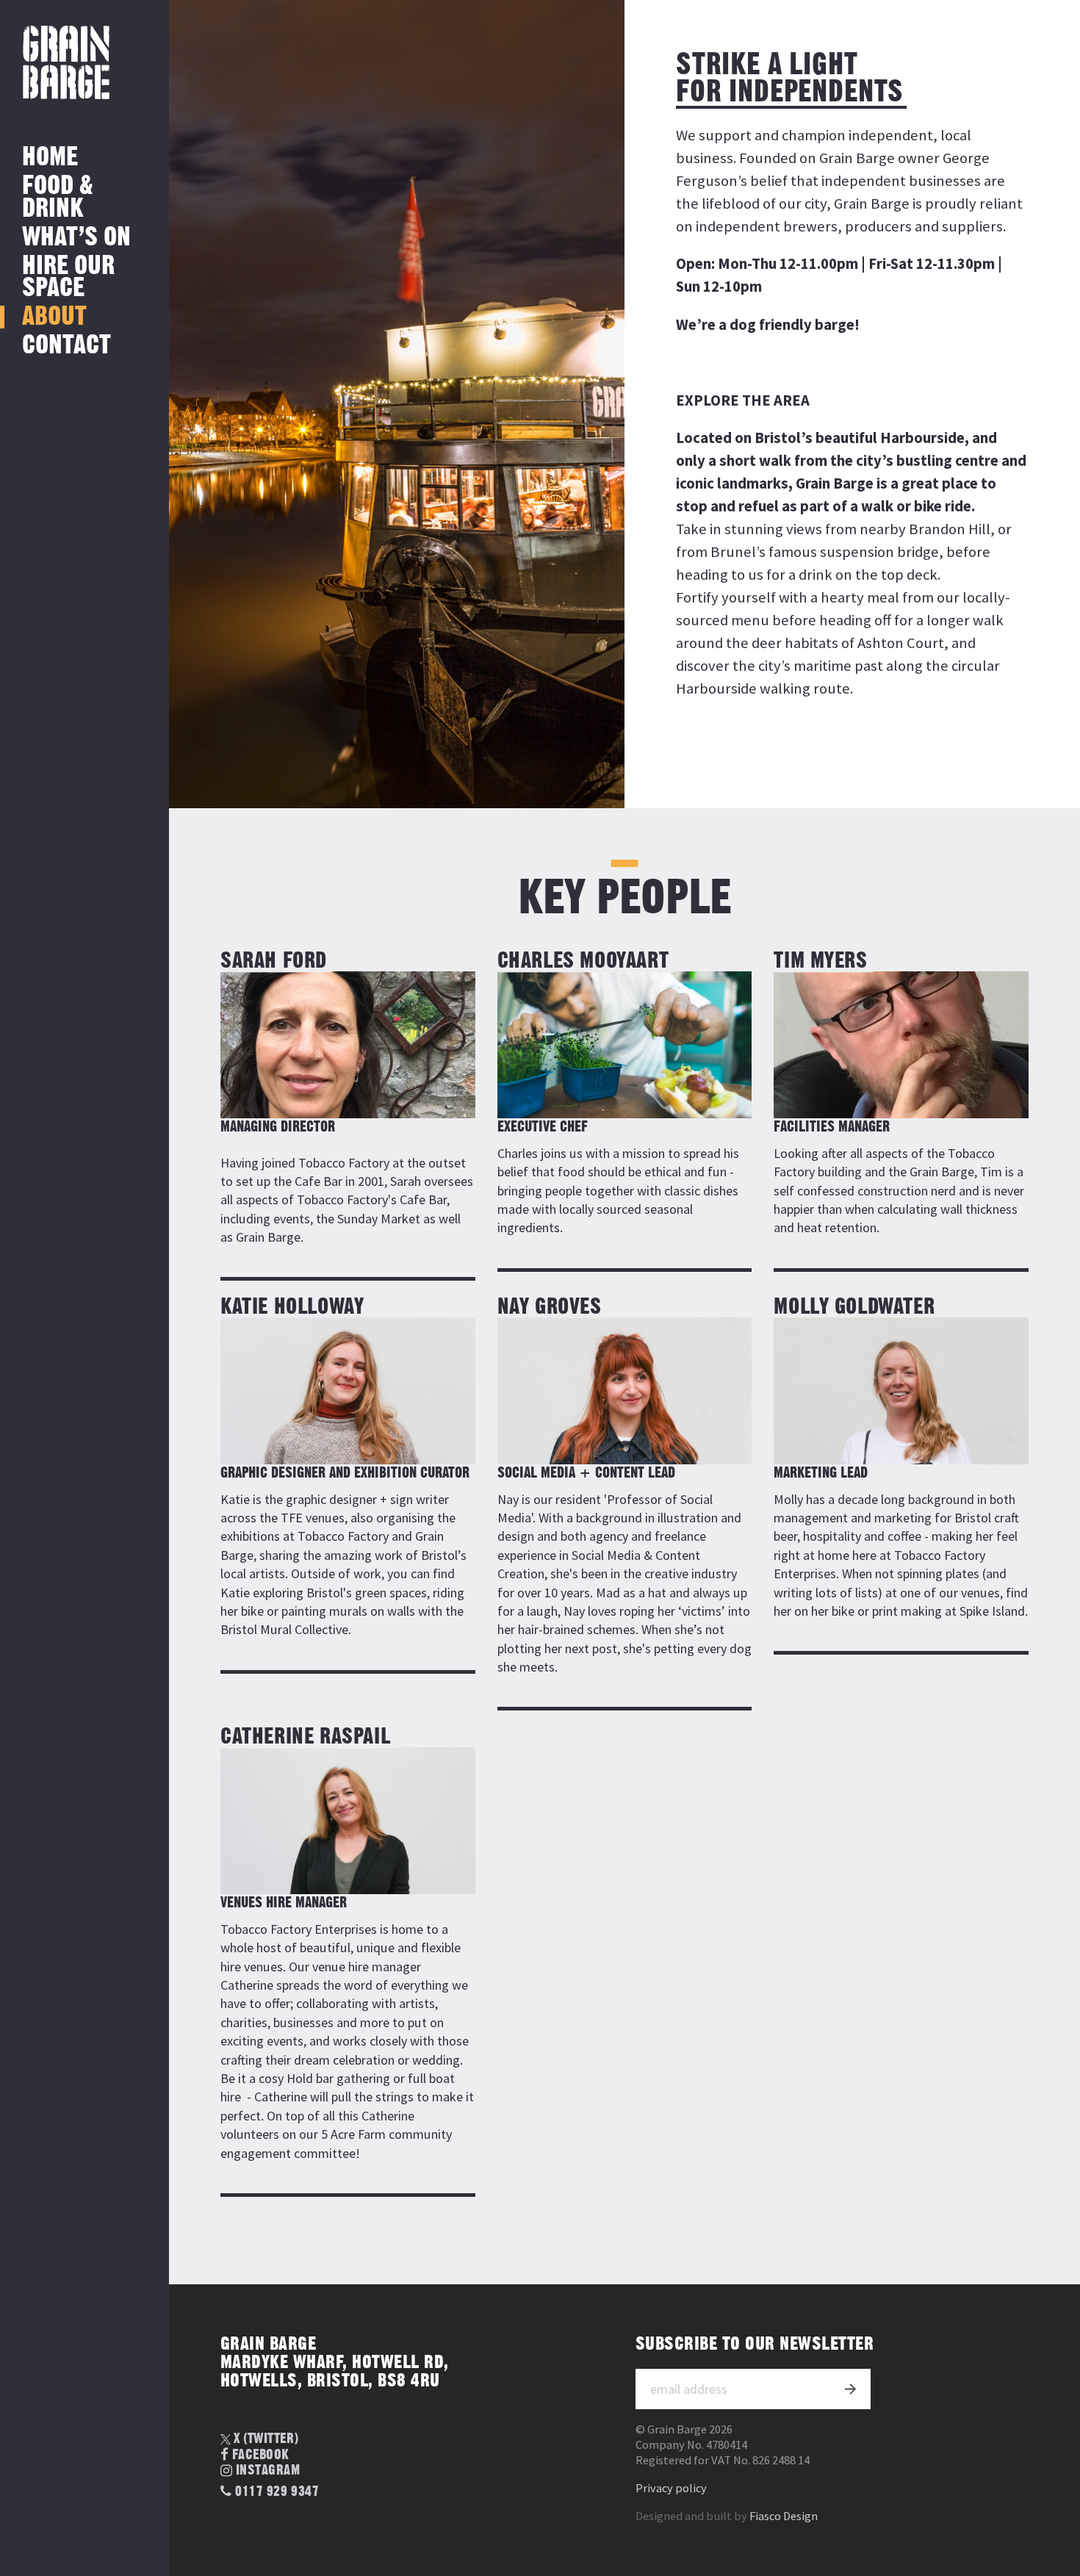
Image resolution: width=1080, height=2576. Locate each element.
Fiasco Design (784, 2516)
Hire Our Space (68, 277)
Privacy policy (671, 2488)
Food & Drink (58, 197)
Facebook (261, 2455)
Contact (66, 346)
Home (50, 158)
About (54, 317)
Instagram (268, 2471)
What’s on (76, 238)
